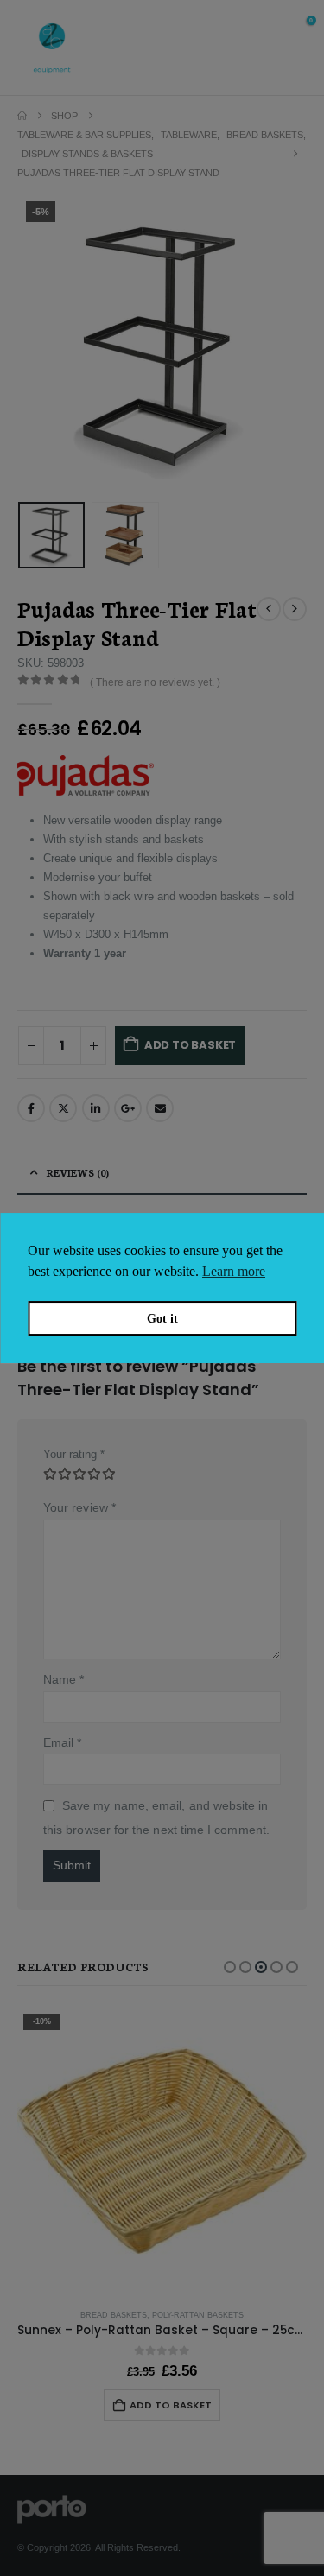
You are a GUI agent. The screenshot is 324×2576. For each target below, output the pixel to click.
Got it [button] (162, 1318)
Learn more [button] (234, 1271)
